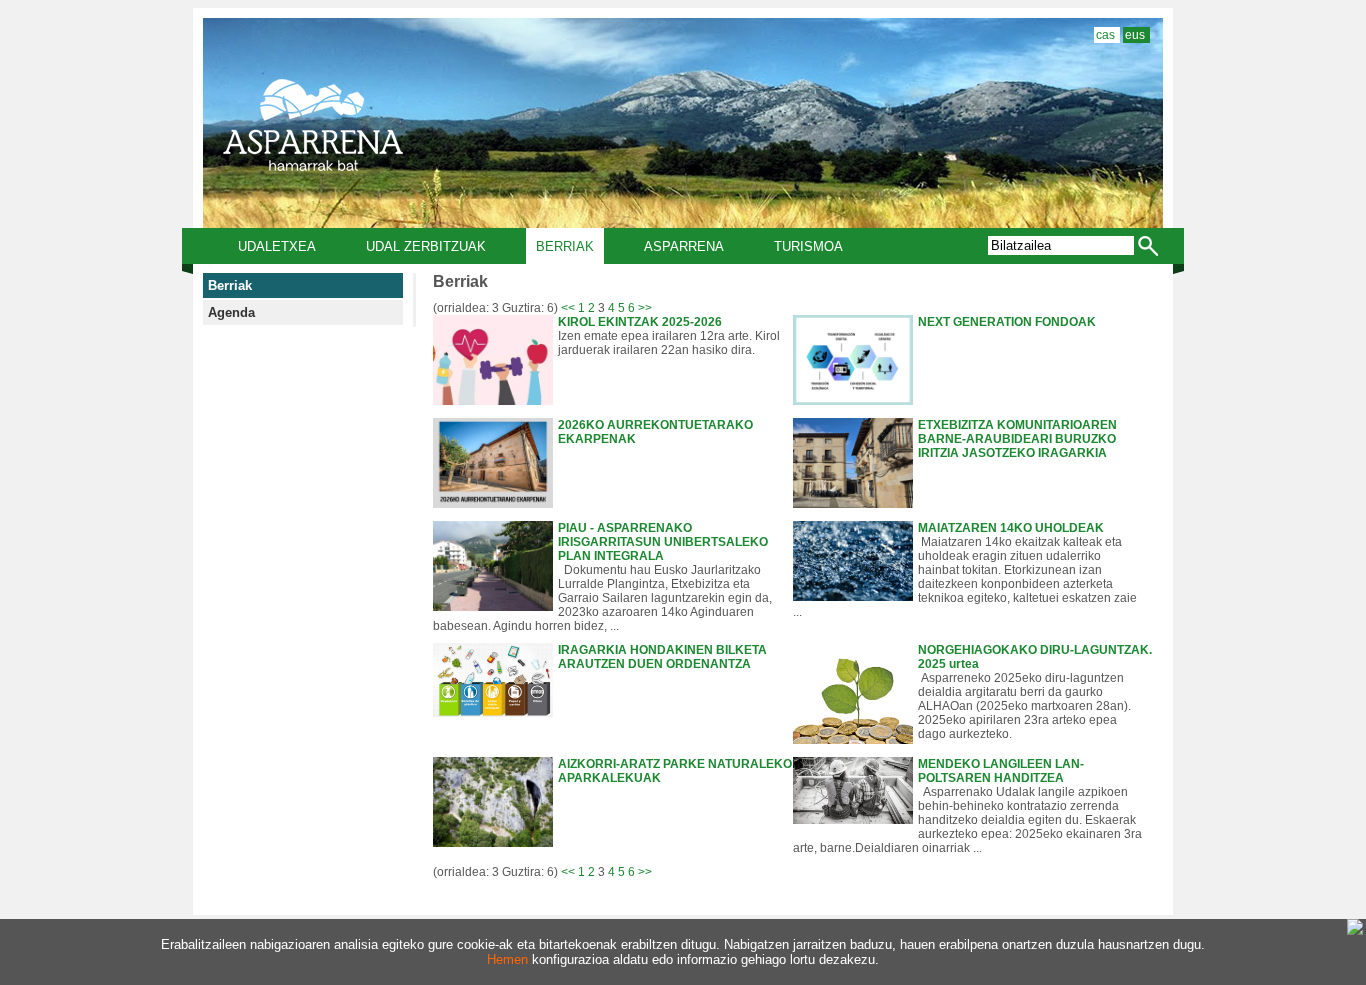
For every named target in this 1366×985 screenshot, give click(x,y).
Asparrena (684, 246)
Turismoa (808, 246)
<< (568, 308)
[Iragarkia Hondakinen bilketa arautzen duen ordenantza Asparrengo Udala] (493, 713)
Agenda (231, 312)
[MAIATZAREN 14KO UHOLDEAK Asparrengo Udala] (853, 597)
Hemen (507, 959)
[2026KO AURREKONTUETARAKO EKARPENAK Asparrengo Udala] (493, 504)
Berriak (565, 246)
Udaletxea (277, 246)
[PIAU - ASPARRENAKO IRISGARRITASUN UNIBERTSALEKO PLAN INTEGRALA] (493, 607)
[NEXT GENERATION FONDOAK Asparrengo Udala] (853, 401)
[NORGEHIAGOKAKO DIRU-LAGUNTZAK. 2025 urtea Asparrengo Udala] (853, 740)
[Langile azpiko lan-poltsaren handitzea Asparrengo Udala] (853, 820)
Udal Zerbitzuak (426, 246)
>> (645, 308)
